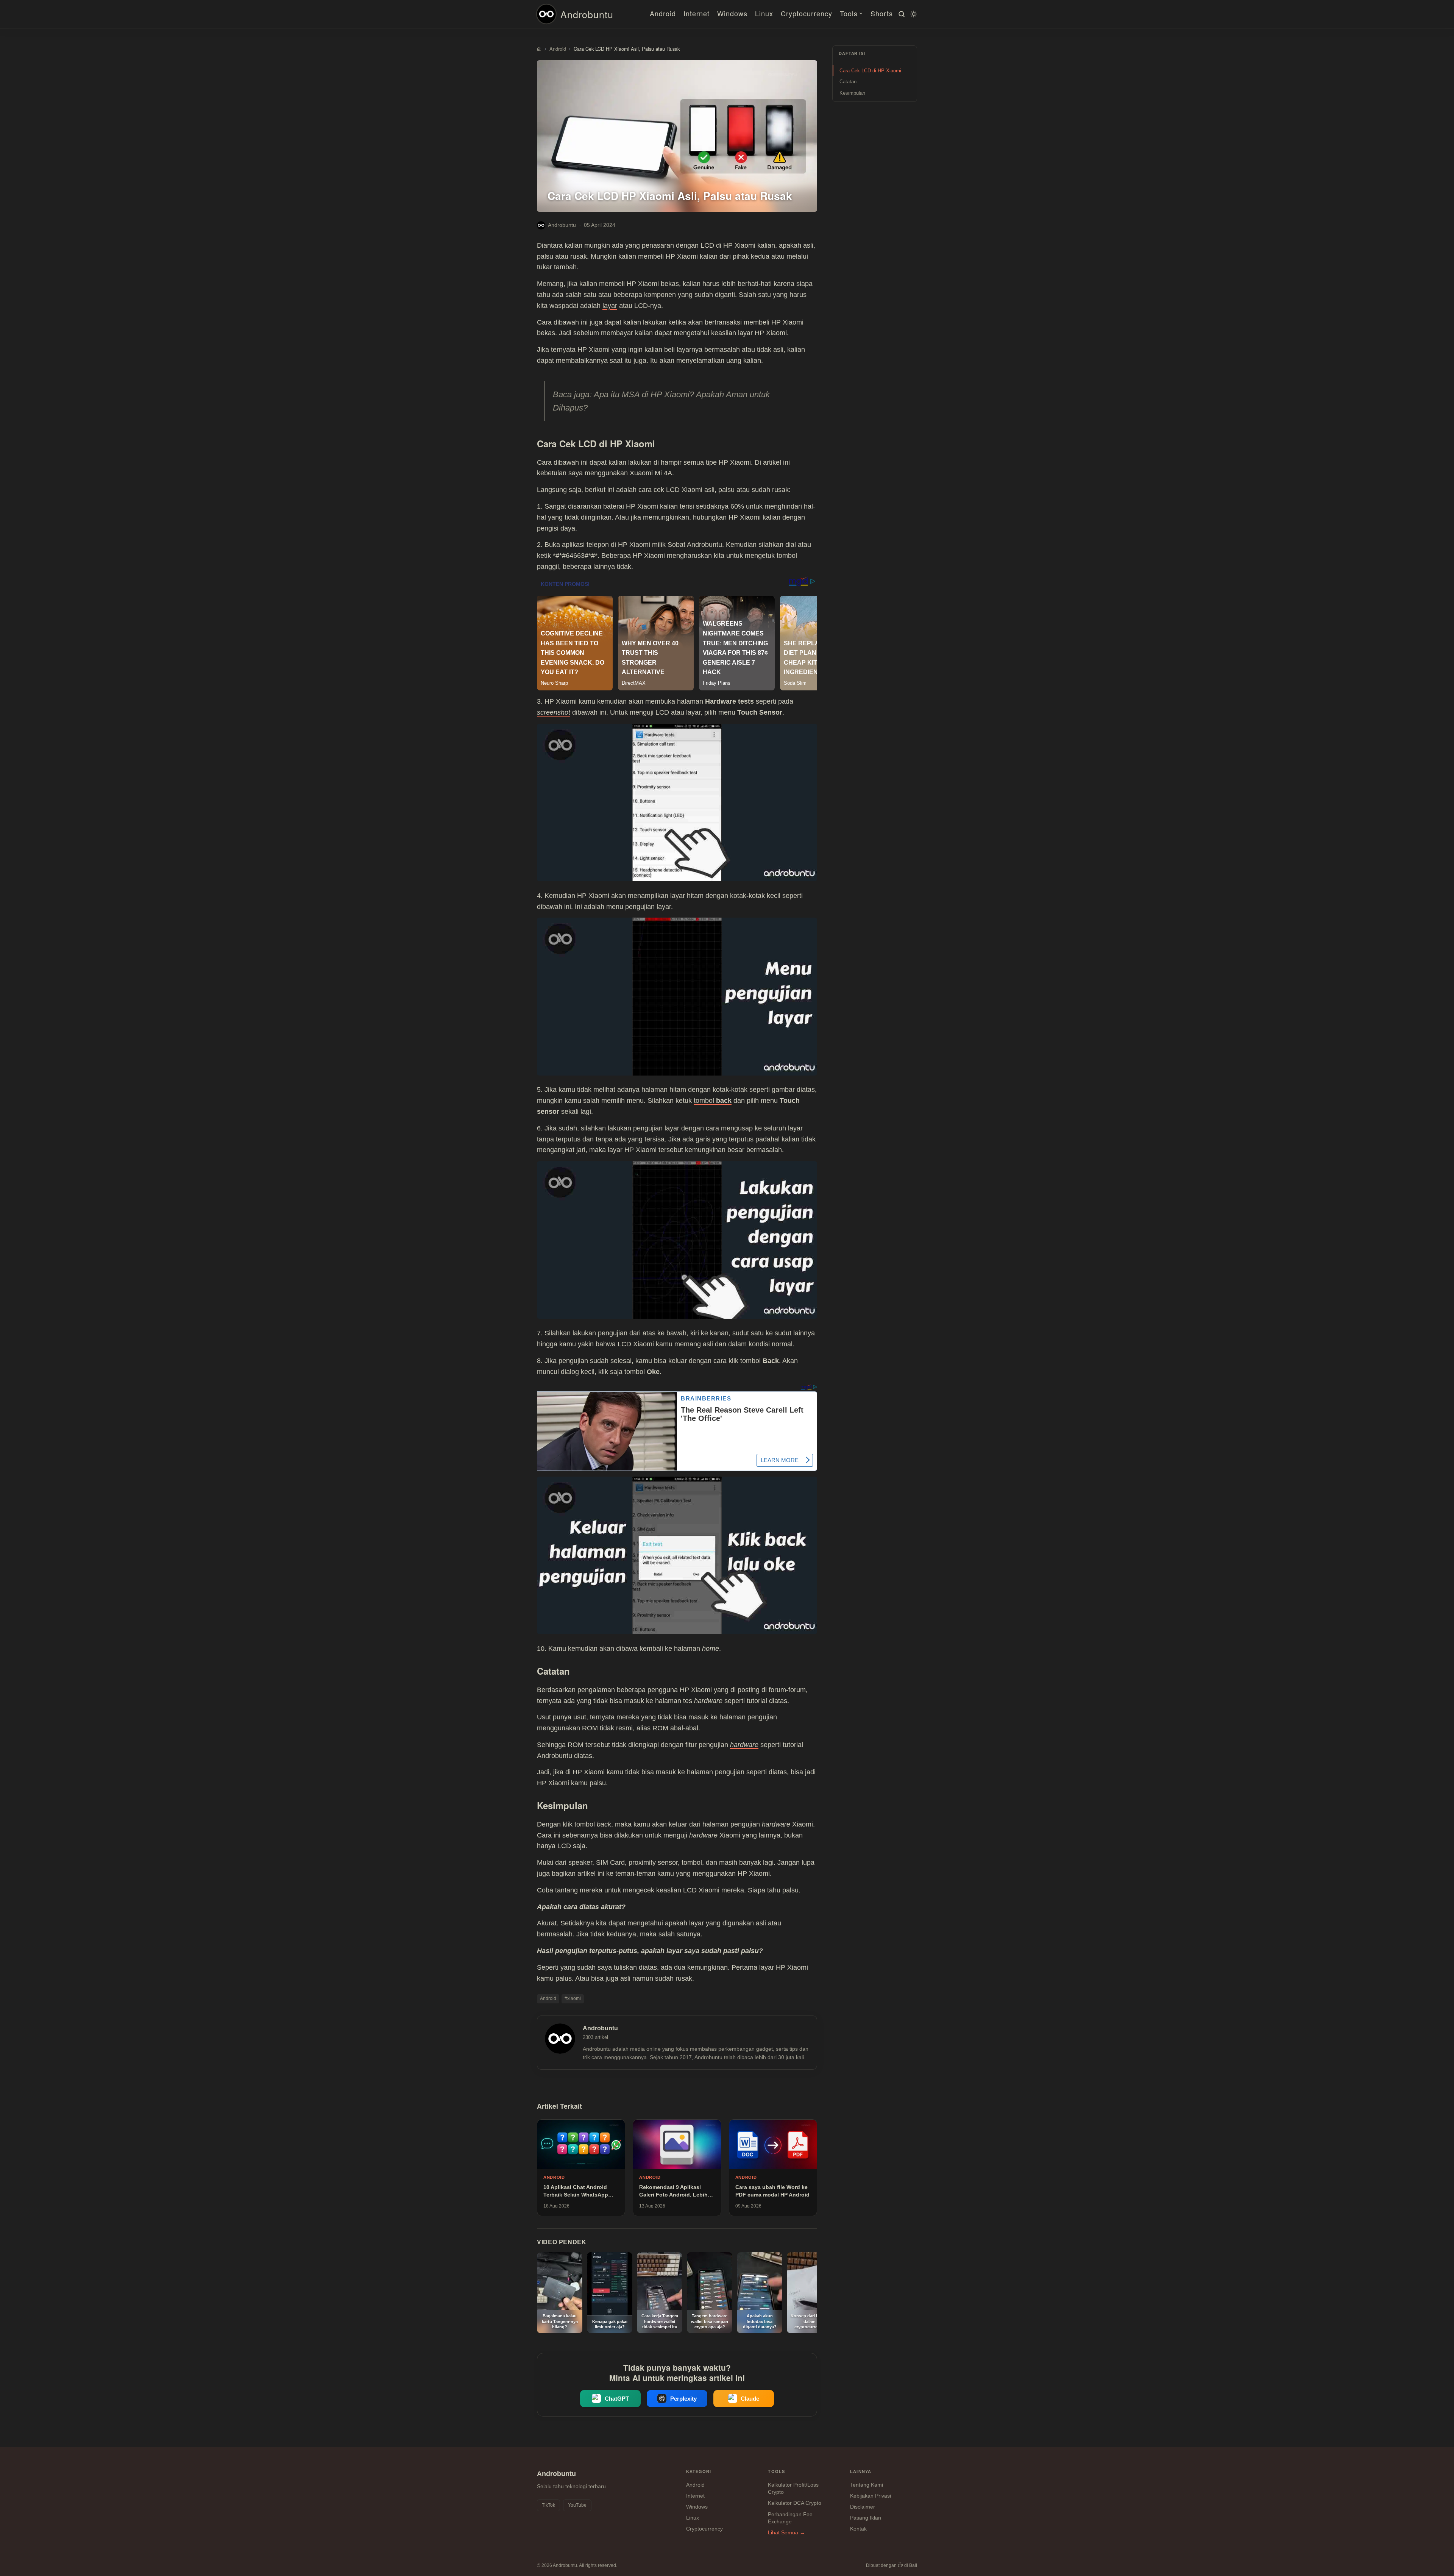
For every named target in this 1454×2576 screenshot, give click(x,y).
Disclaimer (863, 2507)
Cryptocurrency (807, 13)
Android (663, 13)
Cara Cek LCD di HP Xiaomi (870, 71)
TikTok (548, 2505)
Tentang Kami (867, 2485)
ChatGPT (617, 2399)
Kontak (858, 2529)
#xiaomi (573, 1998)
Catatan (848, 82)
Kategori (699, 2471)
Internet (697, 13)
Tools (849, 13)
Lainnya (861, 2471)
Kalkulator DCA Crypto (795, 2503)
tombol (713, 1101)
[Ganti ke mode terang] (913, 14)
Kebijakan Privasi (871, 2496)
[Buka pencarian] (900, 14)
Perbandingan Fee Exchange (790, 2518)
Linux (764, 13)
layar (610, 306)
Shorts (882, 13)
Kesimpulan (852, 93)
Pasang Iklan (866, 2518)
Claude (750, 2399)
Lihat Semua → (786, 2532)
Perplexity (683, 2399)
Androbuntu (587, 14)
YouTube (577, 2505)
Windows (732, 13)
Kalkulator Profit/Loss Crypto (793, 2489)
